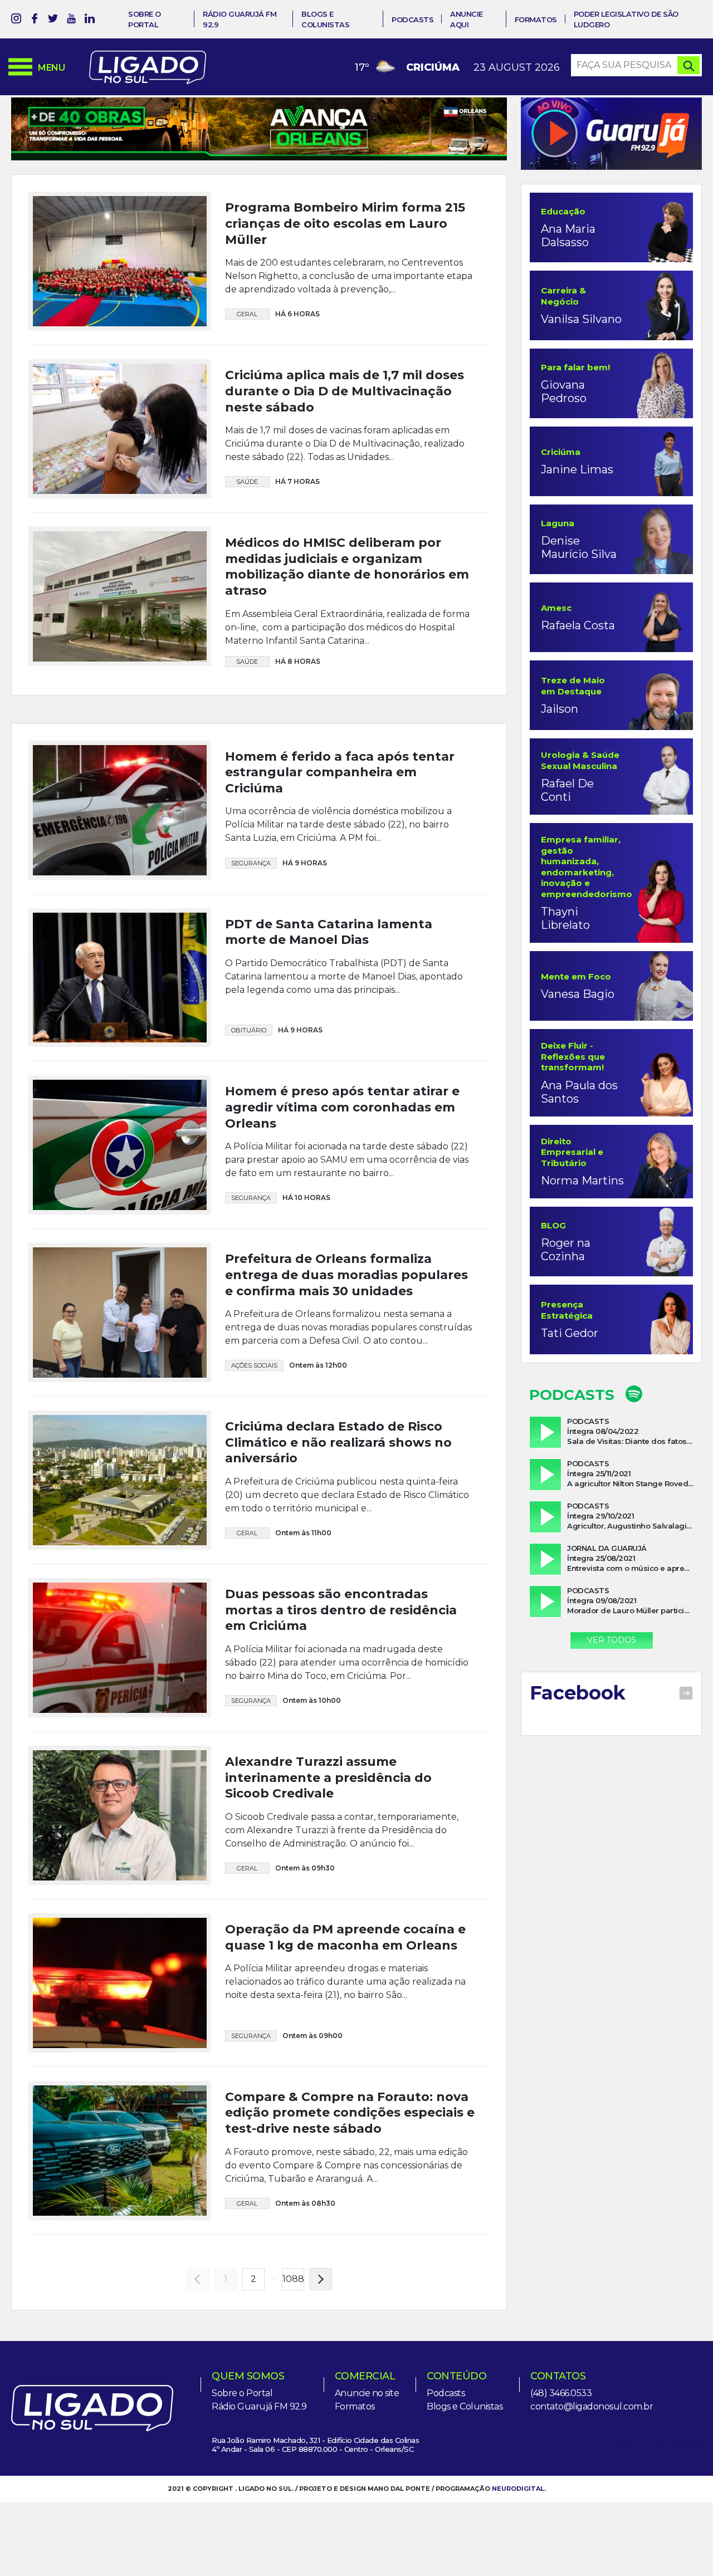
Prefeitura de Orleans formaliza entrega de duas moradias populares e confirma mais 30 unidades (346, 1370)
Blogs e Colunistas (465, 2502)
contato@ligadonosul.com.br (592, 2502)
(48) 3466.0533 (561, 2488)
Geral (247, 314)
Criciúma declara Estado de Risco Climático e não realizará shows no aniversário (338, 1537)
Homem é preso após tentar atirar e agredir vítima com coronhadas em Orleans (342, 1202)
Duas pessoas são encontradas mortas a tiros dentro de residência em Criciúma (341, 1705)
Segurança (251, 958)
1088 (293, 2374)
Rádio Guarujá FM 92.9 (259, 2502)
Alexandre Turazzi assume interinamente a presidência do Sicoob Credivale (328, 1873)
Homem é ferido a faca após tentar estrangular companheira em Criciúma (340, 867)
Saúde (247, 482)
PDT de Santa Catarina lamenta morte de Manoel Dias (329, 1027)
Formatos (536, 19)
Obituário (249, 1125)
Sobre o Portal (242, 2488)
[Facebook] (35, 20)
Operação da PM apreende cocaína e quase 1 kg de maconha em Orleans (345, 2033)
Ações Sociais (254, 1461)
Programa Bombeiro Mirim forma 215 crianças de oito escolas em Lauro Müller (345, 223)
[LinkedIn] (90, 20)
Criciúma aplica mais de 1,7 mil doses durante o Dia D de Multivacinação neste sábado (345, 391)
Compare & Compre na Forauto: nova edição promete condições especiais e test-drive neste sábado (350, 2208)
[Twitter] (53, 20)
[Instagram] (16, 20)
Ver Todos (612, 1640)
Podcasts (412, 19)
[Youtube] (71, 20)
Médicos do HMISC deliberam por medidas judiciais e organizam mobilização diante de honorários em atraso (347, 567)
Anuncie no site (367, 2488)
